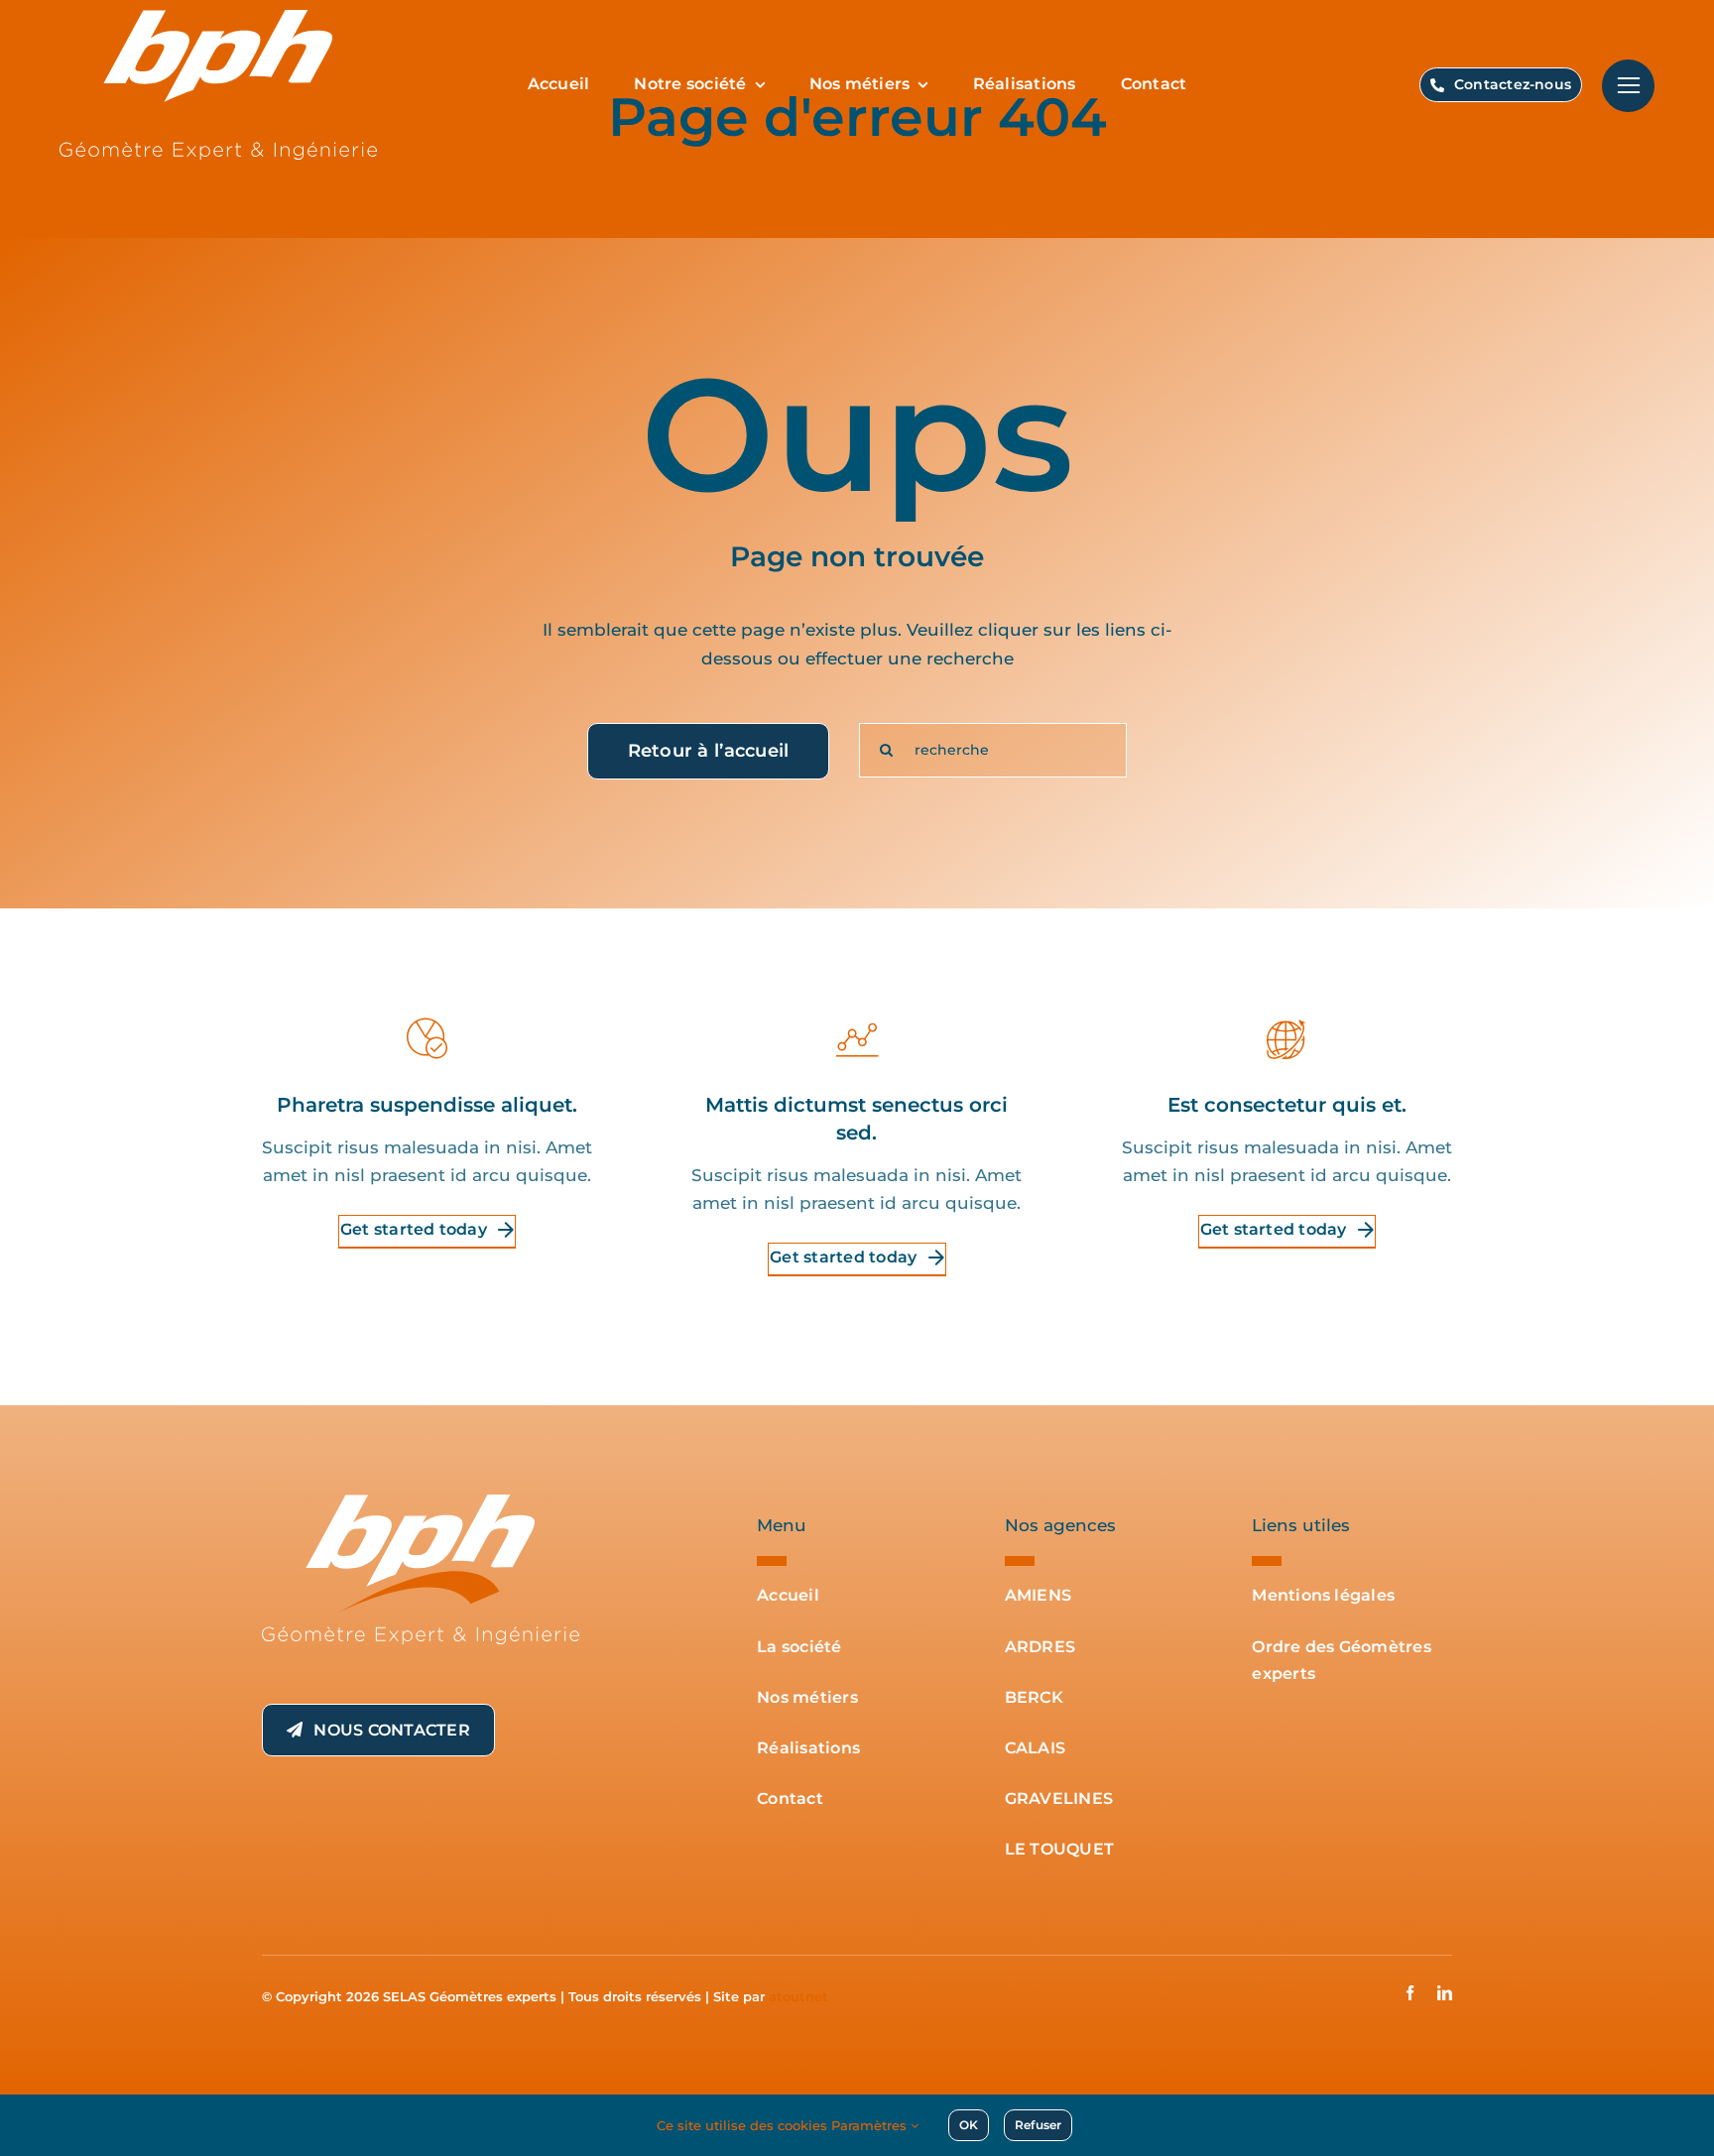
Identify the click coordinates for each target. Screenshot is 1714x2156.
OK (969, 2125)
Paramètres (871, 2125)
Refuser (1038, 2125)
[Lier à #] (1628, 86)
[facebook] (1410, 1993)
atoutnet (798, 1996)
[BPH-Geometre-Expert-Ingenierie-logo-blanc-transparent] (421, 1502)
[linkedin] (1445, 1993)
